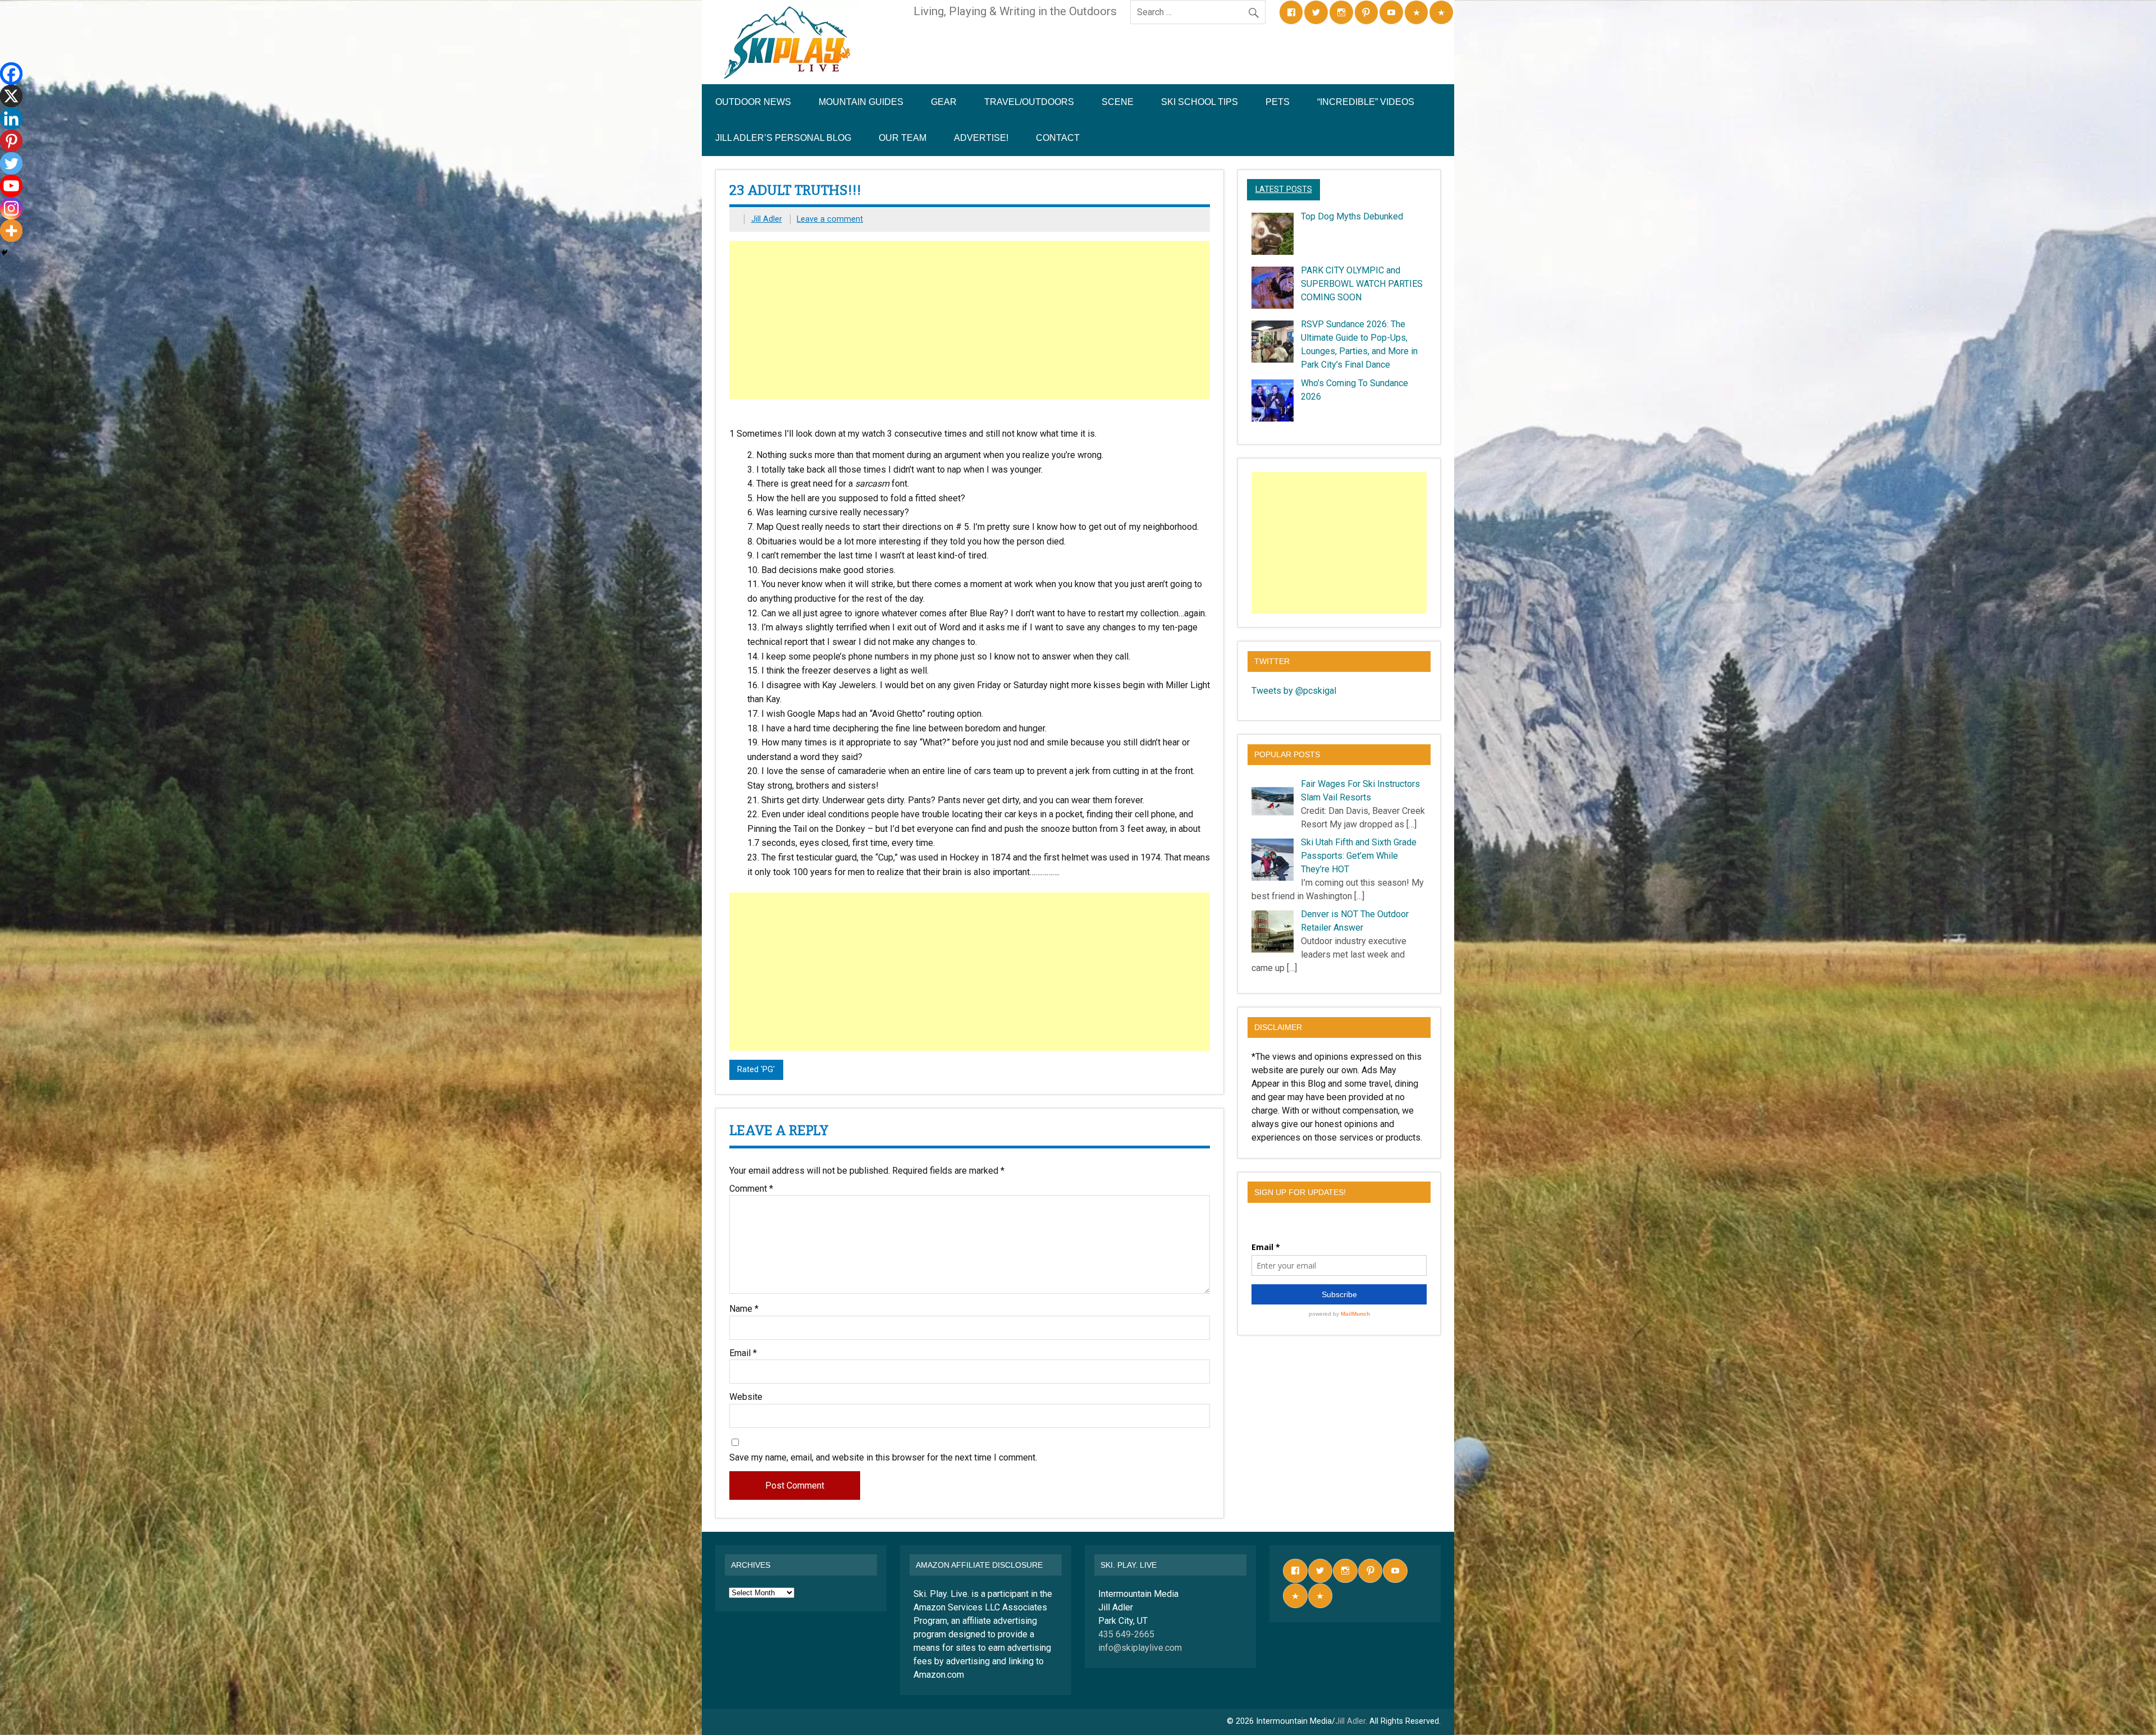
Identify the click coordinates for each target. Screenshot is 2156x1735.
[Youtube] (11, 186)
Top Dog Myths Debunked (1352, 216)
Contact (1058, 138)
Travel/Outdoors (1029, 102)
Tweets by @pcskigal (1294, 691)
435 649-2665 (1126, 1634)
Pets (1278, 102)
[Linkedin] (11, 118)
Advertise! (981, 138)
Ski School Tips (1200, 102)
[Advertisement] (971, 320)
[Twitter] (11, 163)
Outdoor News (753, 102)
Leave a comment (830, 219)
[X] (11, 96)
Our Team (903, 138)
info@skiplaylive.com (1140, 1648)
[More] (11, 231)
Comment (751, 1189)
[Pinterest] (11, 141)
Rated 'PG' (756, 1070)
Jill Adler (767, 219)
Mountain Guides (861, 102)
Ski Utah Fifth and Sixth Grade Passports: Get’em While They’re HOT (1359, 856)
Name (744, 1309)
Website (746, 1397)
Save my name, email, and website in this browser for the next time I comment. (883, 1458)
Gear (944, 102)
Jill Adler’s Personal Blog (783, 138)
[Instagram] (11, 208)
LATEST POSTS (1284, 189)
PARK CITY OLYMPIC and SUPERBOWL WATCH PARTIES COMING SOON (1362, 284)
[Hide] (4, 253)
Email (743, 1353)
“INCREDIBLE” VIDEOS (1366, 102)
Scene (1118, 102)
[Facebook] (11, 74)
